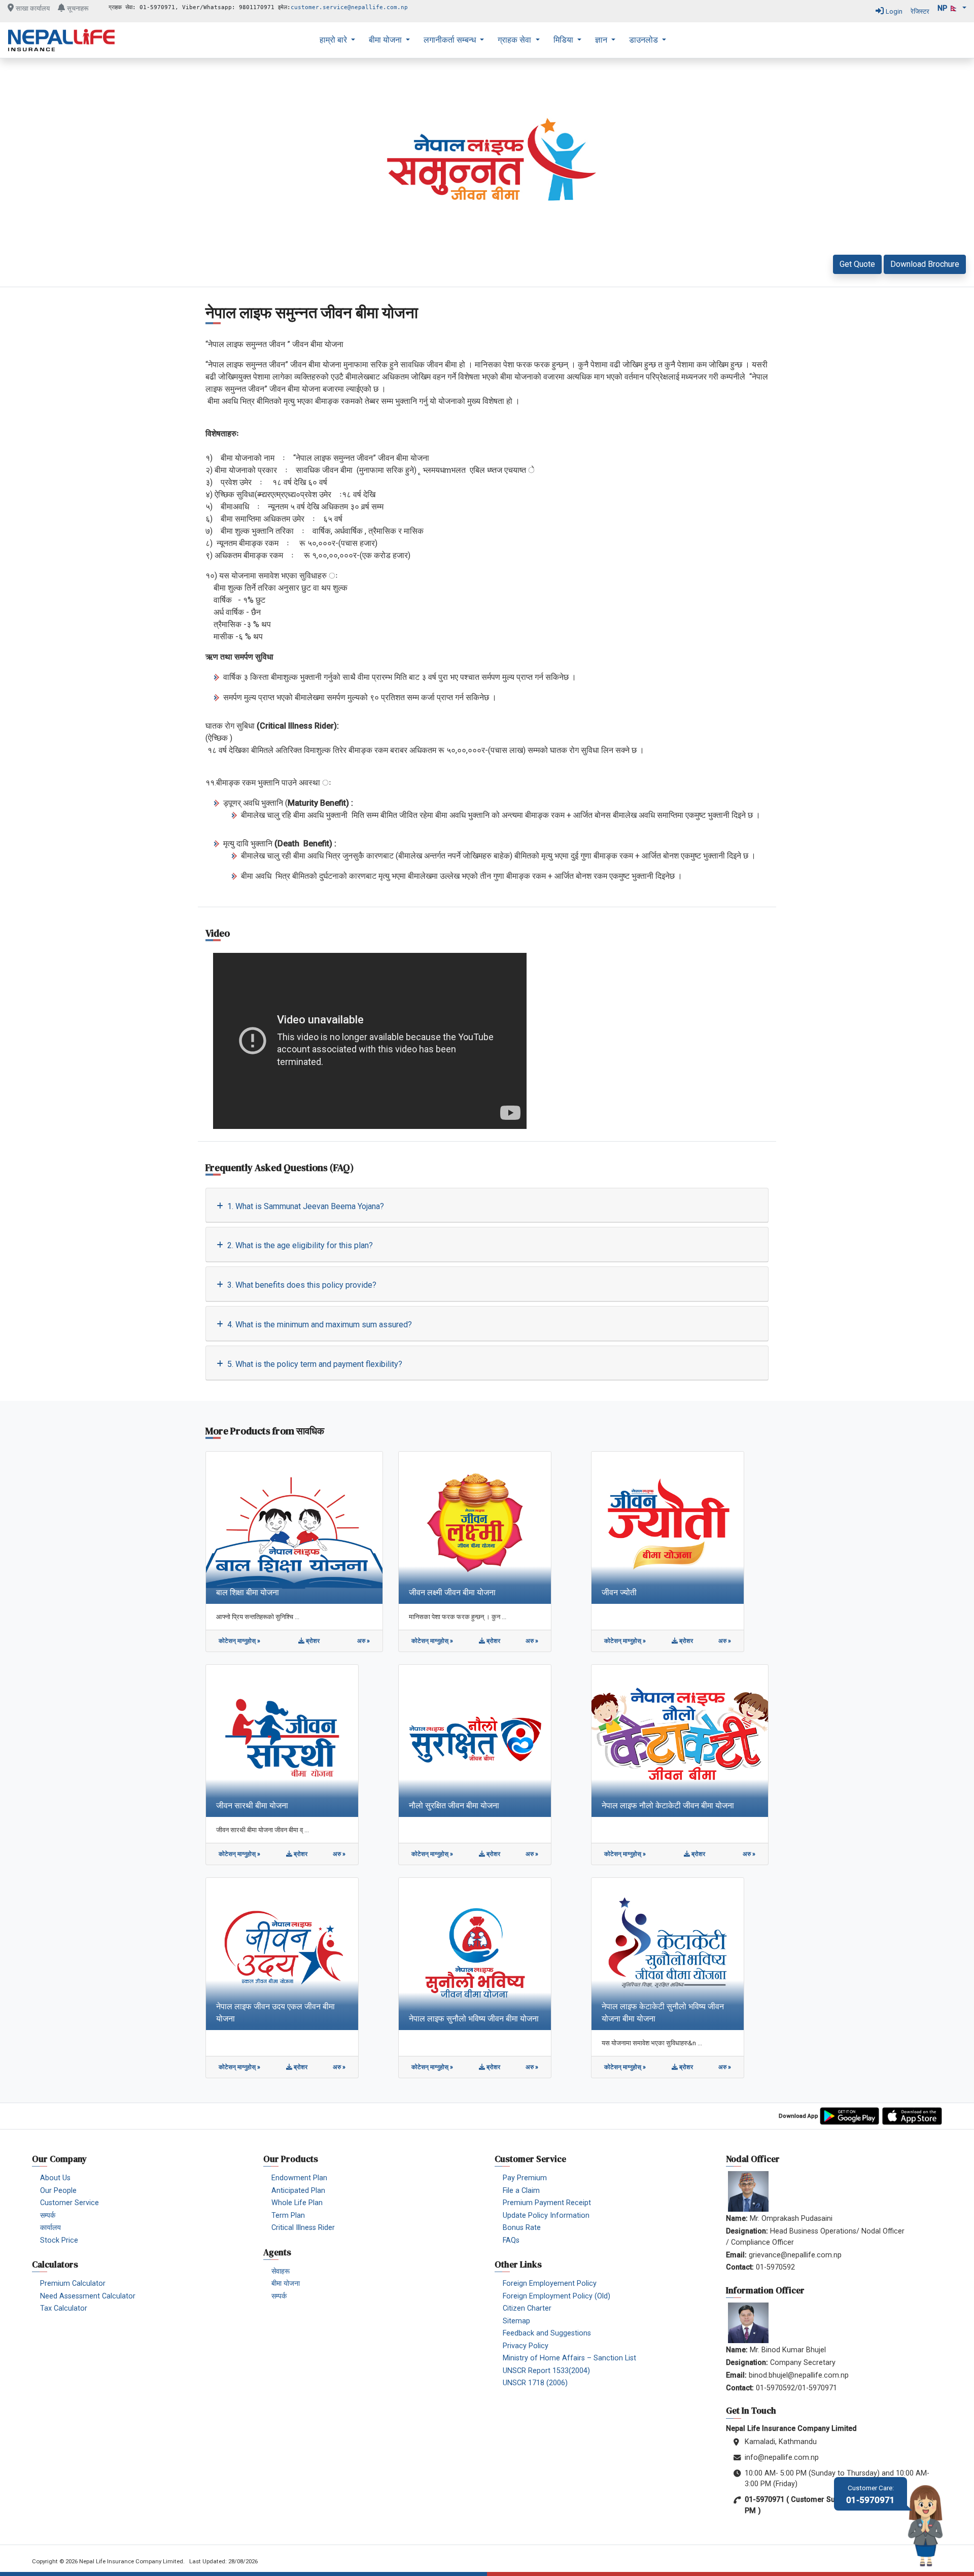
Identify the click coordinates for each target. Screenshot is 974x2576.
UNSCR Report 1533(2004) (546, 2371)
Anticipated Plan (298, 2191)
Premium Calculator (73, 2283)
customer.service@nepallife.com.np (349, 7)
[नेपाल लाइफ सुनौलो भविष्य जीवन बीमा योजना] (475, 1953)
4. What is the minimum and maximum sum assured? (319, 1325)
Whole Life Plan (297, 2203)
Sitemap (516, 2321)
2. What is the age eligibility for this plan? (299, 1245)
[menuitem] (337, 40)
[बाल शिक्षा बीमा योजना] (294, 1527)
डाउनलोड (645, 40)
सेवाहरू (281, 2271)
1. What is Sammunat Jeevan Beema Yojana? (305, 1206)
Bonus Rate (522, 2228)
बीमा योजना (386, 40)
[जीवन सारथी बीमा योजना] (282, 1740)
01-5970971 (871, 2495)
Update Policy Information (546, 2216)
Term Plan (288, 2216)
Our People (58, 2191)
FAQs (511, 2240)
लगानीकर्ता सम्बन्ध (451, 40)
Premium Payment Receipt (547, 2203)
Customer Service (69, 2203)
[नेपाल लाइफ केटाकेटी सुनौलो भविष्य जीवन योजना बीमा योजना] (668, 1953)
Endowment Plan (299, 2178)
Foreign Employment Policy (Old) (556, 2296)
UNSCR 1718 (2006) (535, 2383)
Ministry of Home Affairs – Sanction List (569, 2358)
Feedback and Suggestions (547, 2333)
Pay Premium (525, 2178)
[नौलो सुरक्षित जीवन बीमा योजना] (475, 1740)
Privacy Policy (526, 2346)
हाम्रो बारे (334, 40)
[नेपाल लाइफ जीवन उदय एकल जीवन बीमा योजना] (282, 1953)
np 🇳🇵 (949, 8)
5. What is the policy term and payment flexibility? (314, 1364)
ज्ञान (602, 40)
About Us (55, 2178)
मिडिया (564, 40)
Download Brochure (925, 264)
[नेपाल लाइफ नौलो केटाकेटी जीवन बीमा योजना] (680, 1740)
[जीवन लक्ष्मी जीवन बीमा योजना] (475, 1527)
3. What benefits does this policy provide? (301, 1285)
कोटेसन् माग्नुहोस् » (239, 1641)
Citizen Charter (527, 2308)
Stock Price (59, 2240)
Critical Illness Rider (303, 2228)
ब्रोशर (312, 1641)
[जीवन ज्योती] (668, 1527)
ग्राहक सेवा (515, 40)
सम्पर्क (48, 2216)
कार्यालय (50, 2228)
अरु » (363, 1641)
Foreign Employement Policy (550, 2283)
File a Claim (521, 2191)
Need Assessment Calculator (88, 2296)
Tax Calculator (64, 2308)
